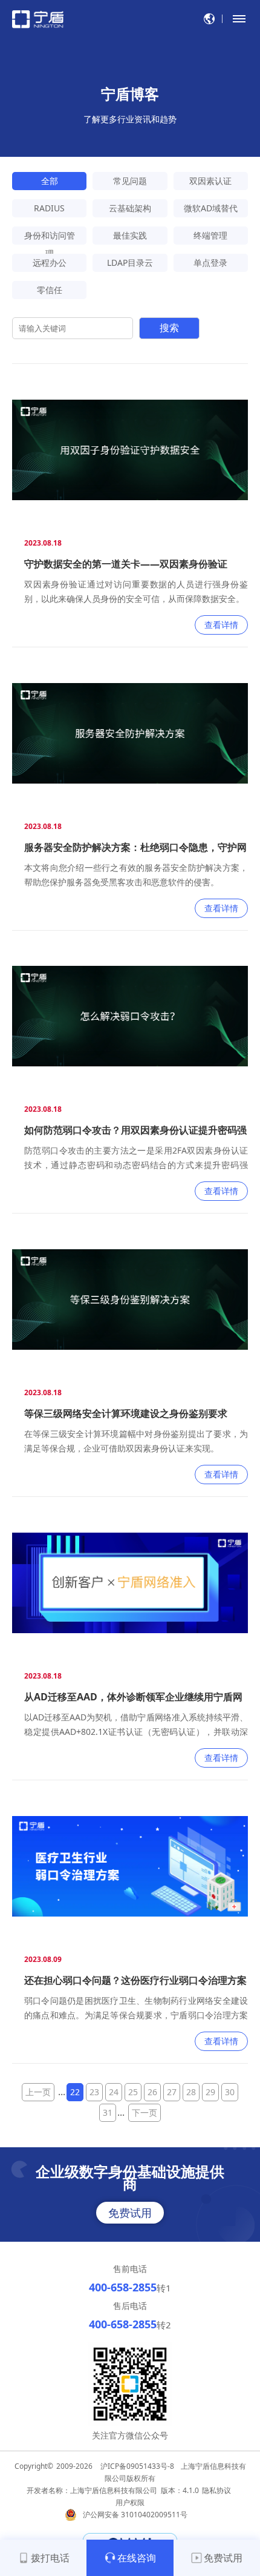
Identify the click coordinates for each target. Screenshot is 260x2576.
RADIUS (49, 208)
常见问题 (130, 181)
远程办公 (50, 263)
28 (191, 2092)
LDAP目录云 (130, 263)
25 (133, 2092)
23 (94, 2092)
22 (75, 2092)
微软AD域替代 (211, 208)
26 (152, 2092)
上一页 (38, 2092)
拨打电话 (50, 2558)
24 (114, 2092)
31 (108, 2112)
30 (230, 2092)
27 (172, 2092)
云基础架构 (130, 208)
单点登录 (210, 263)
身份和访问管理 (50, 237)
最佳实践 (130, 235)
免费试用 (130, 2213)
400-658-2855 (123, 2287)
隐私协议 (216, 2490)
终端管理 (210, 235)
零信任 (50, 290)
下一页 (145, 2112)
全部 (50, 181)
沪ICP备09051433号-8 (137, 2466)
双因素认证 (210, 181)
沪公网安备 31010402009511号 (136, 2515)
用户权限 (130, 2502)
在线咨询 (137, 2558)
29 (210, 2092)
